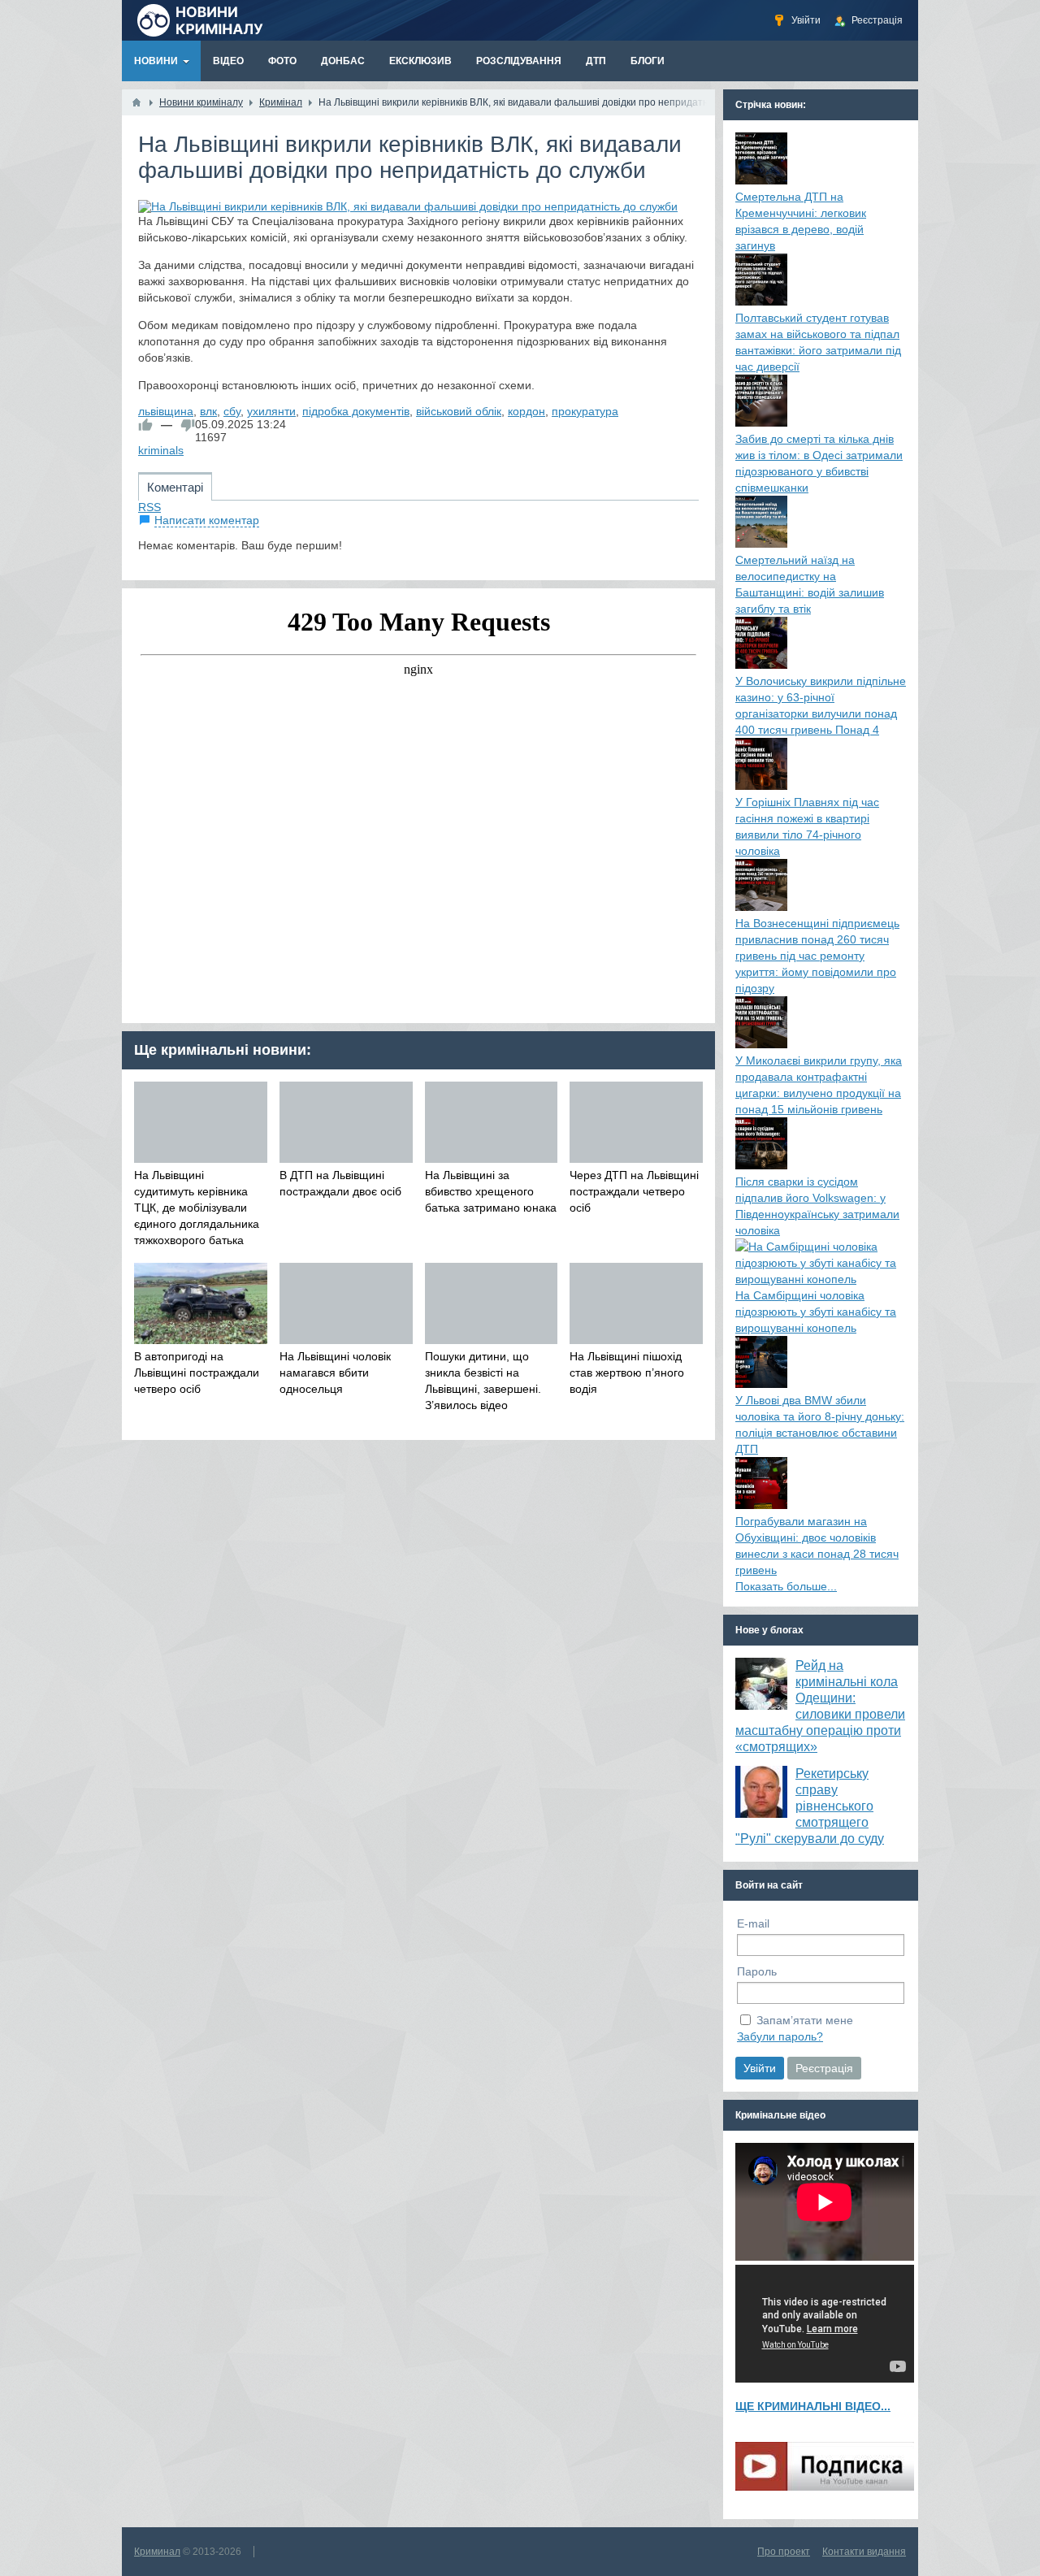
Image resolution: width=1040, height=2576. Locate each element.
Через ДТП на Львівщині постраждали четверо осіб (634, 1191)
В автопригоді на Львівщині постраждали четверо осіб (197, 1373)
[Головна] (136, 102)
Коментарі (175, 487)
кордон (526, 411)
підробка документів (356, 411)
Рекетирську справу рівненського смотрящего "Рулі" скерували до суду (810, 1806)
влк (208, 411)
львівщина (166, 411)
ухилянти (271, 411)
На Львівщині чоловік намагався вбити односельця (335, 1373)
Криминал (157, 2552)
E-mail (753, 1923)
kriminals (161, 450)
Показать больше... (786, 1586)
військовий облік (459, 411)
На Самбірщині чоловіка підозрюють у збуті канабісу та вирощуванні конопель (816, 1312)
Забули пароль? (780, 2036)
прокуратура (585, 411)
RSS (149, 507)
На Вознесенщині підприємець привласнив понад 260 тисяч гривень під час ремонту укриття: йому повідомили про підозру (817, 956)
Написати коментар (207, 520)
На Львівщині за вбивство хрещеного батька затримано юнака (491, 1191)
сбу (232, 411)
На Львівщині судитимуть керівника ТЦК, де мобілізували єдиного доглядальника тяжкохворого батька (197, 1208)
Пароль (757, 1971)
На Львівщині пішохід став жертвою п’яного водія (627, 1373)
